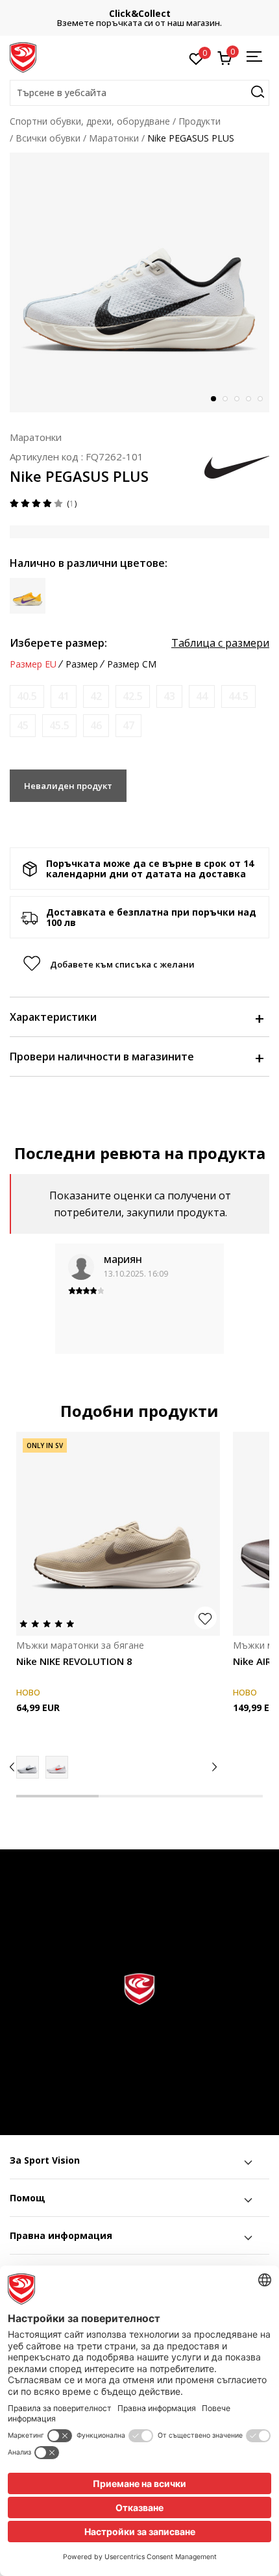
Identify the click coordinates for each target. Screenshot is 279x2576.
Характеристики (53, 1017)
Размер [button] (82, 664)
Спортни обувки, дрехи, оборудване (90, 121)
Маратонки (114, 138)
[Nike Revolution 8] (28, 1767)
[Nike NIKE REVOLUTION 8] (118, 1534)
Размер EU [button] (33, 664)
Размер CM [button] (132, 664)
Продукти (200, 121)
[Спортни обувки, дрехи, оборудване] (23, 56)
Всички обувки (48, 138)
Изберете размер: (58, 643)
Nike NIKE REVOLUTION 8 (74, 1661)
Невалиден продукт (68, 786)
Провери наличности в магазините (102, 1057)
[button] (139, 93)
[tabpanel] (139, 282)
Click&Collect (140, 13)
